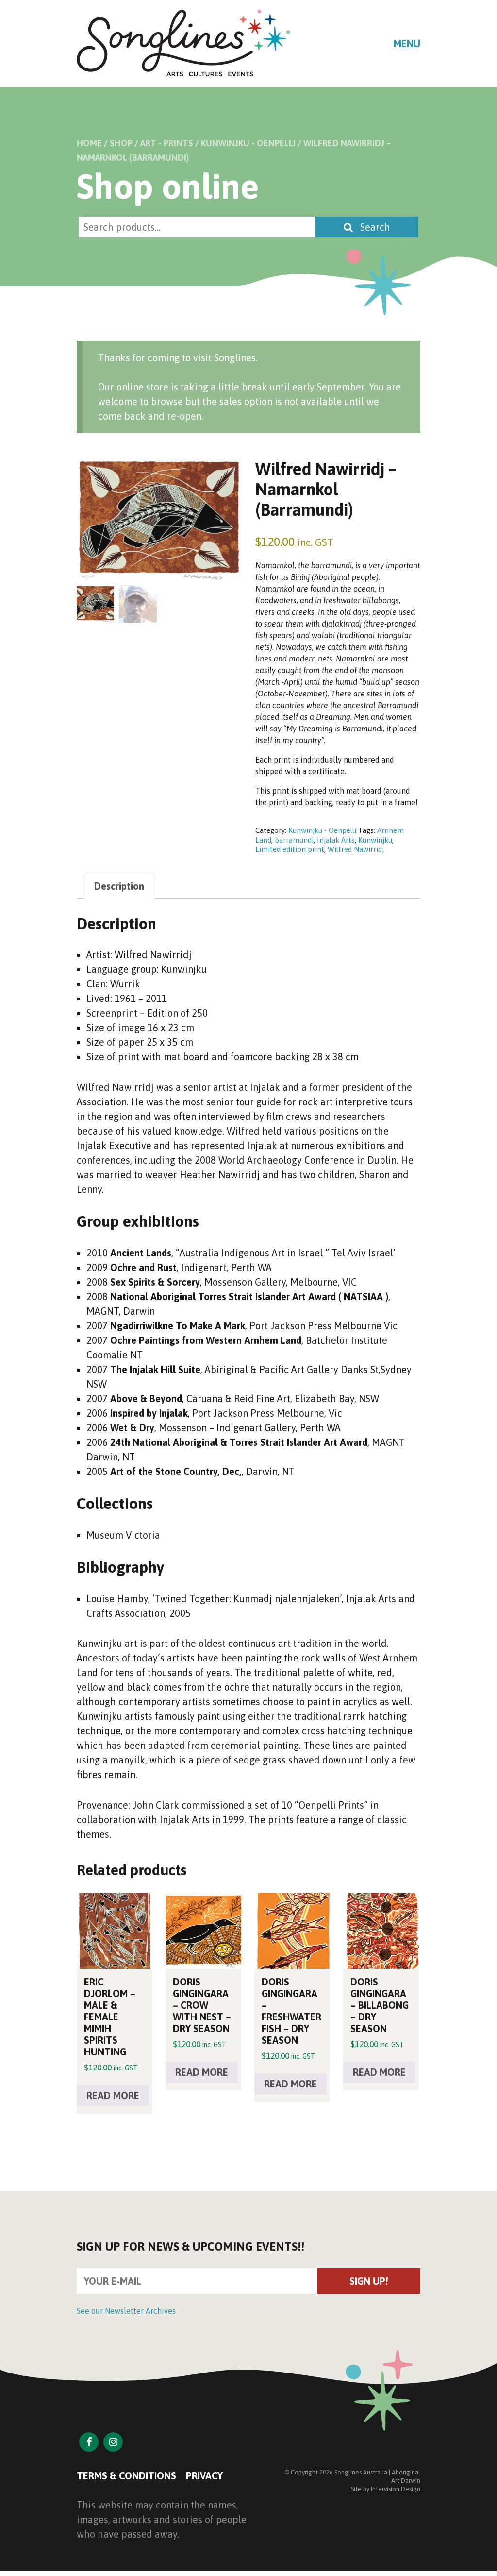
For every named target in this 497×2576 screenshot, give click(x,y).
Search (374, 227)
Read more (113, 2095)
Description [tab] (119, 886)
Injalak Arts (336, 840)
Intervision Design (396, 2489)
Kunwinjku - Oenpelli (248, 143)
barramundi (294, 840)
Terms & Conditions (126, 2476)
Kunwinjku (375, 840)
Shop (121, 143)
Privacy (204, 2476)
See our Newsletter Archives (126, 2311)
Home (89, 143)
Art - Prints (167, 143)
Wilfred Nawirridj (356, 849)
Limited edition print (290, 849)
